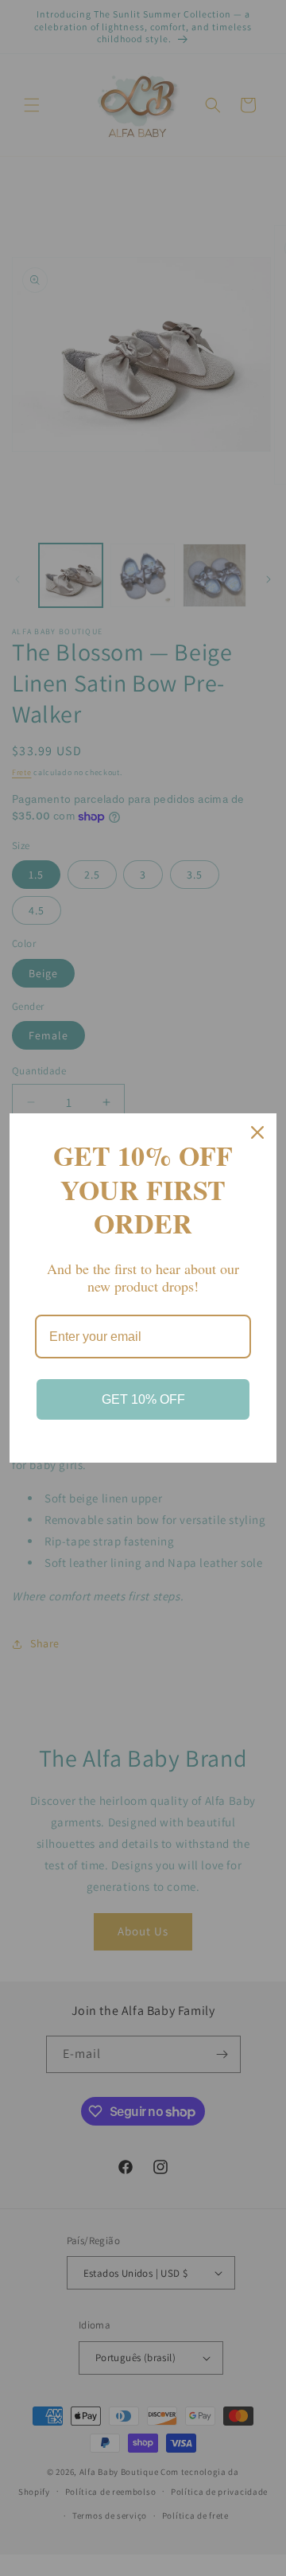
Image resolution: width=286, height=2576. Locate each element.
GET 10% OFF (143, 1399)
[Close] (257, 1132)
